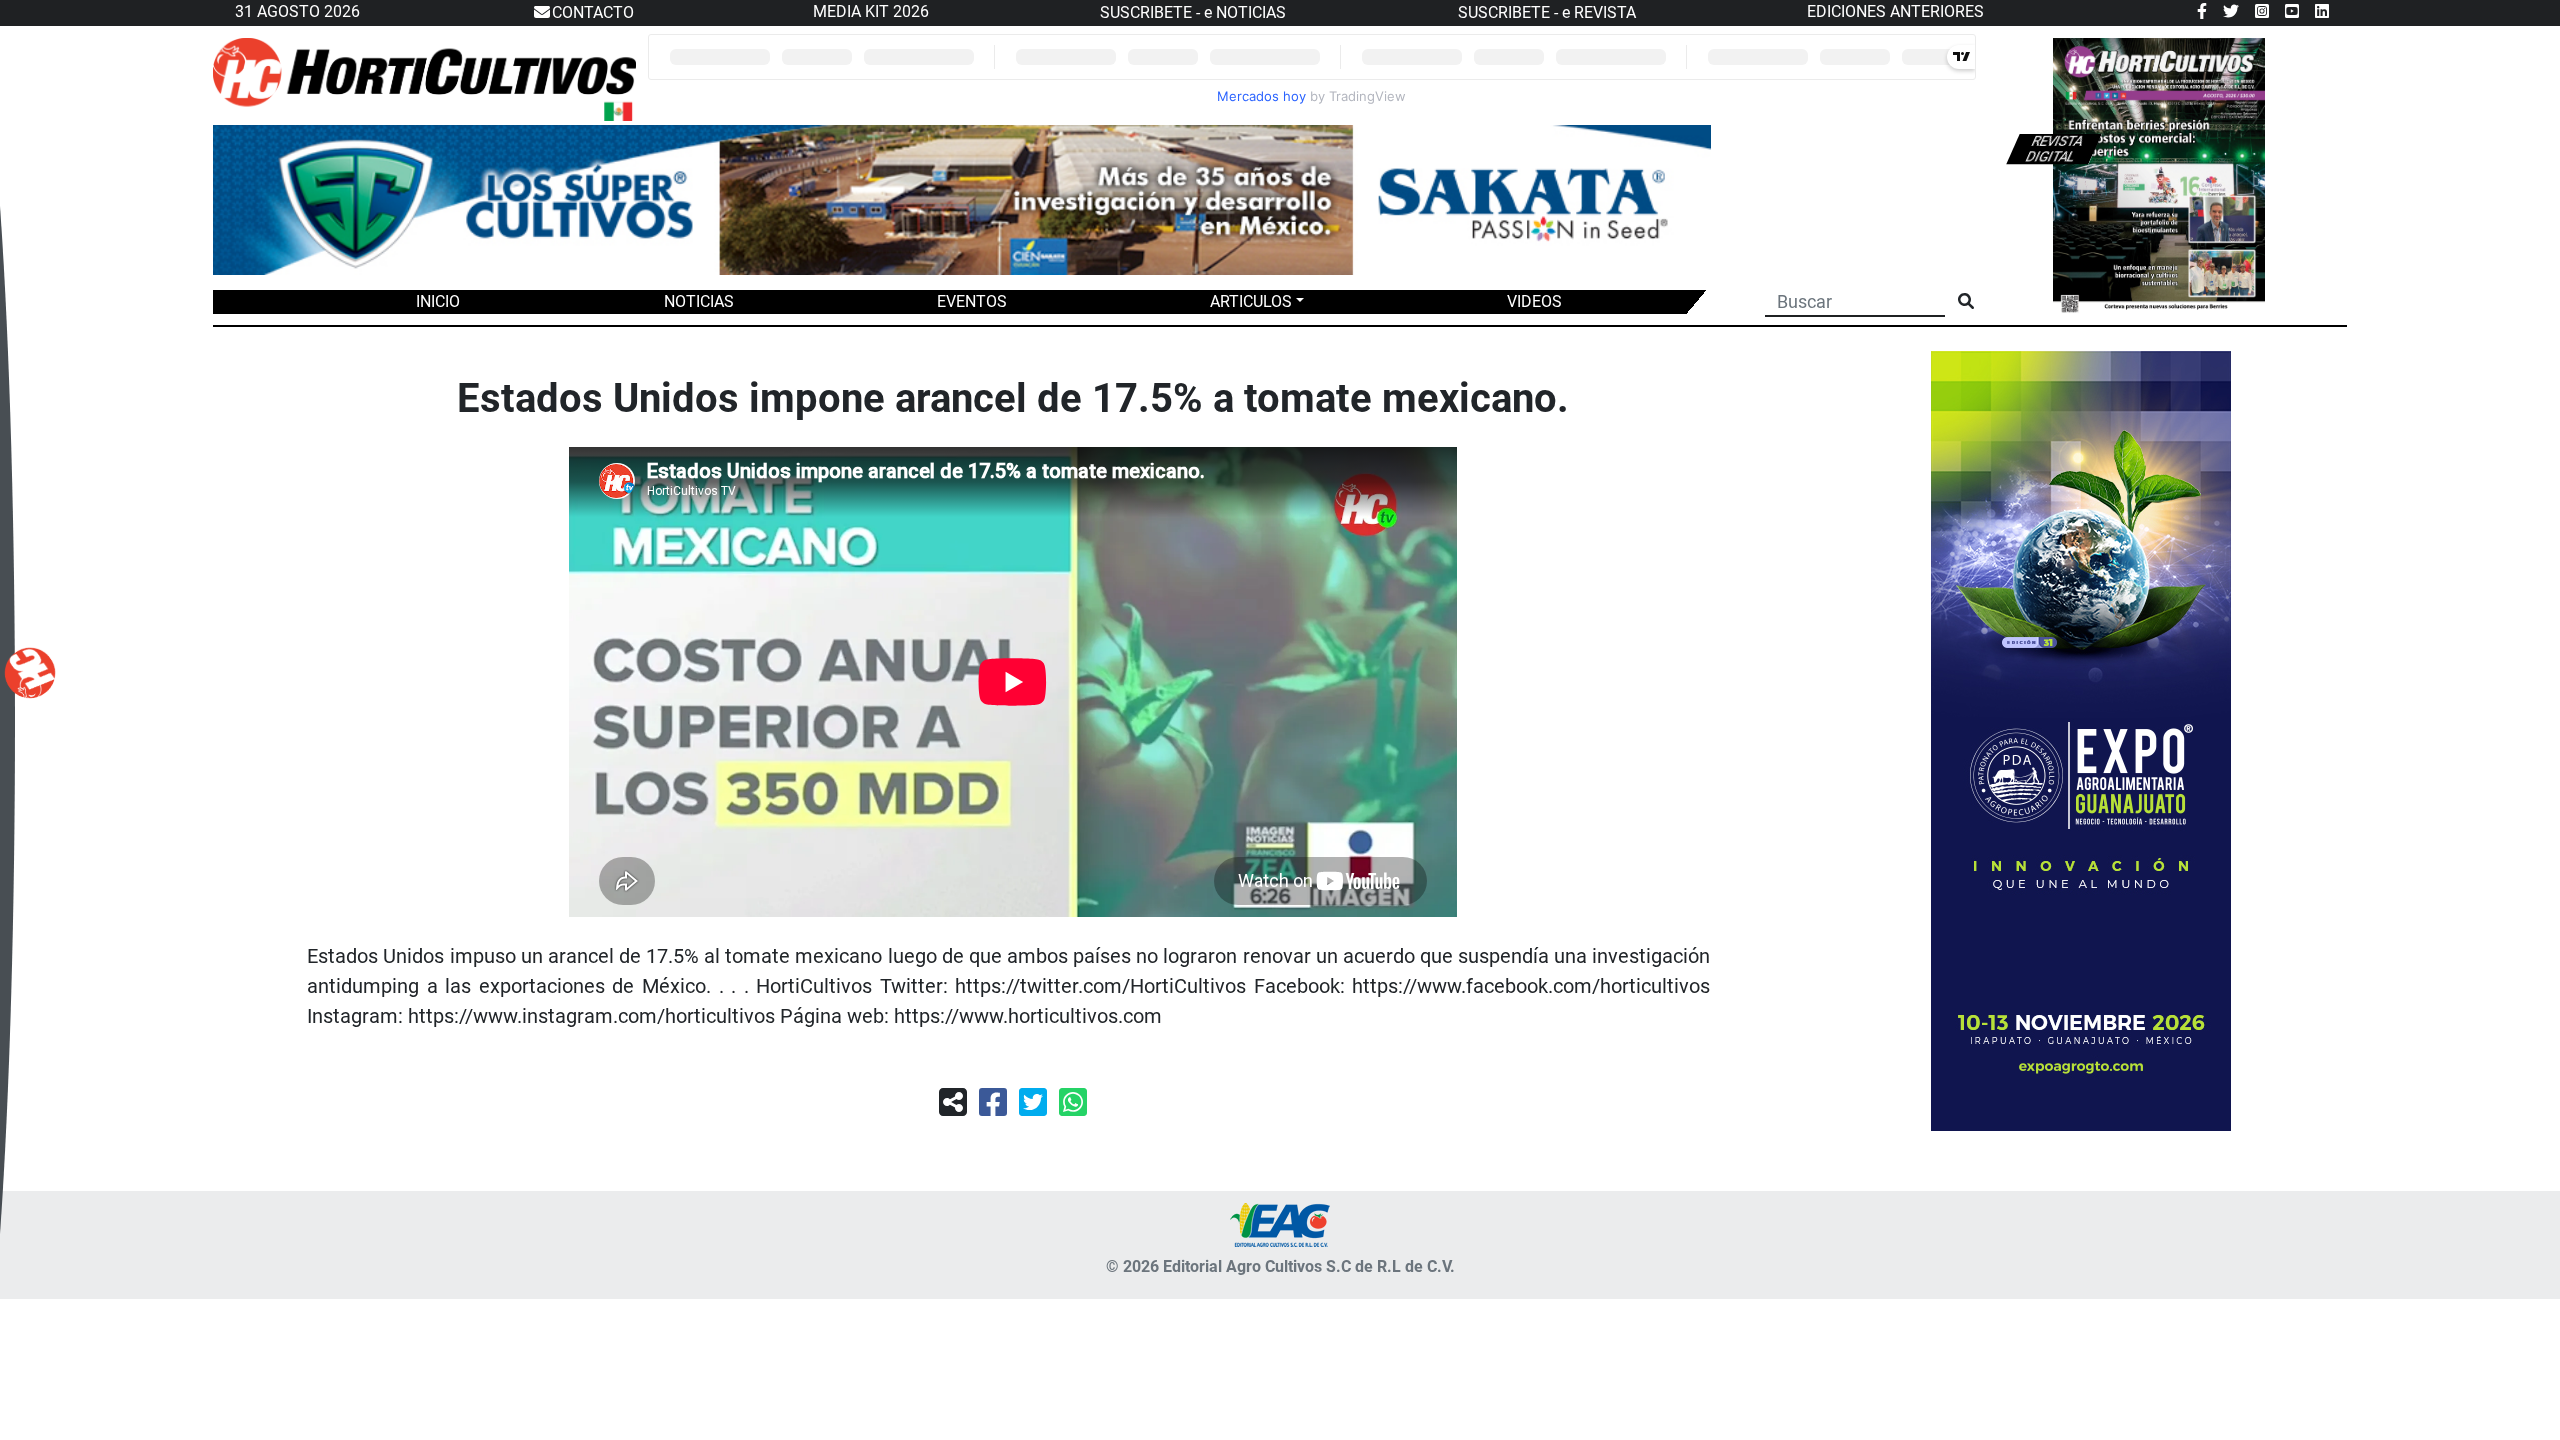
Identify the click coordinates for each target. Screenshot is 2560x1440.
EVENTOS (972, 301)
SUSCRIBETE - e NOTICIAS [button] (1193, 12)
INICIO (438, 301)
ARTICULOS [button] (1251, 301)
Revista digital (2054, 149)
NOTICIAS (699, 301)
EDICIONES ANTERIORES (1895, 11)
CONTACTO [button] (593, 12)
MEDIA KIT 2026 (871, 11)
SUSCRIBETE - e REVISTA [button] (1547, 12)
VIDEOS (1534, 301)
